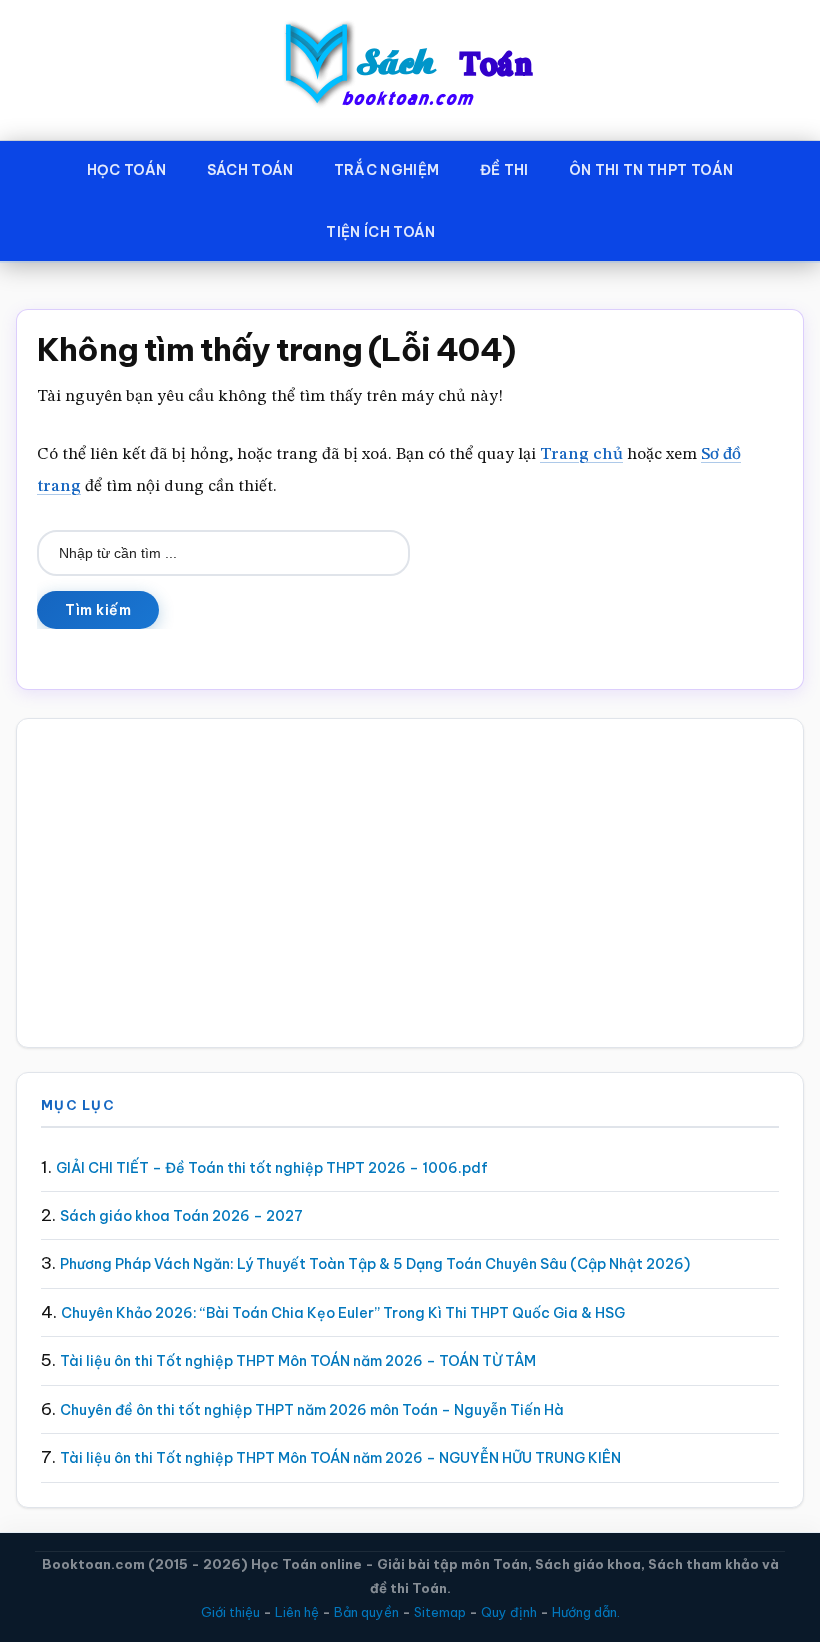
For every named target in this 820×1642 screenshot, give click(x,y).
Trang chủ (581, 454)
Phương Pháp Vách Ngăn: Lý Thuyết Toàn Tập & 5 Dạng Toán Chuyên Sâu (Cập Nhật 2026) (375, 1264)
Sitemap (440, 1612)
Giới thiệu (230, 1612)
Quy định (509, 1612)
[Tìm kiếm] (485, 228)
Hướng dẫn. (586, 1612)
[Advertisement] (410, 883)
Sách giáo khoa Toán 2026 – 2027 (181, 1216)
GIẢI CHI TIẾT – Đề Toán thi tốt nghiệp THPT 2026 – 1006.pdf (272, 1168)
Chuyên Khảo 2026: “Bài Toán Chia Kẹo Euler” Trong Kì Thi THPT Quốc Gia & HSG (343, 1313)
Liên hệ (297, 1612)
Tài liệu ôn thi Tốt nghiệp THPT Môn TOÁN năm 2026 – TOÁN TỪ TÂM (298, 1361)
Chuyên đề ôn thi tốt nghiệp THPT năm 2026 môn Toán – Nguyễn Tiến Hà (312, 1410)
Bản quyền (366, 1612)
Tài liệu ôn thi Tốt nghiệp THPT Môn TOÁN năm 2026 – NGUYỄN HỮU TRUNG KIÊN (340, 1458)
